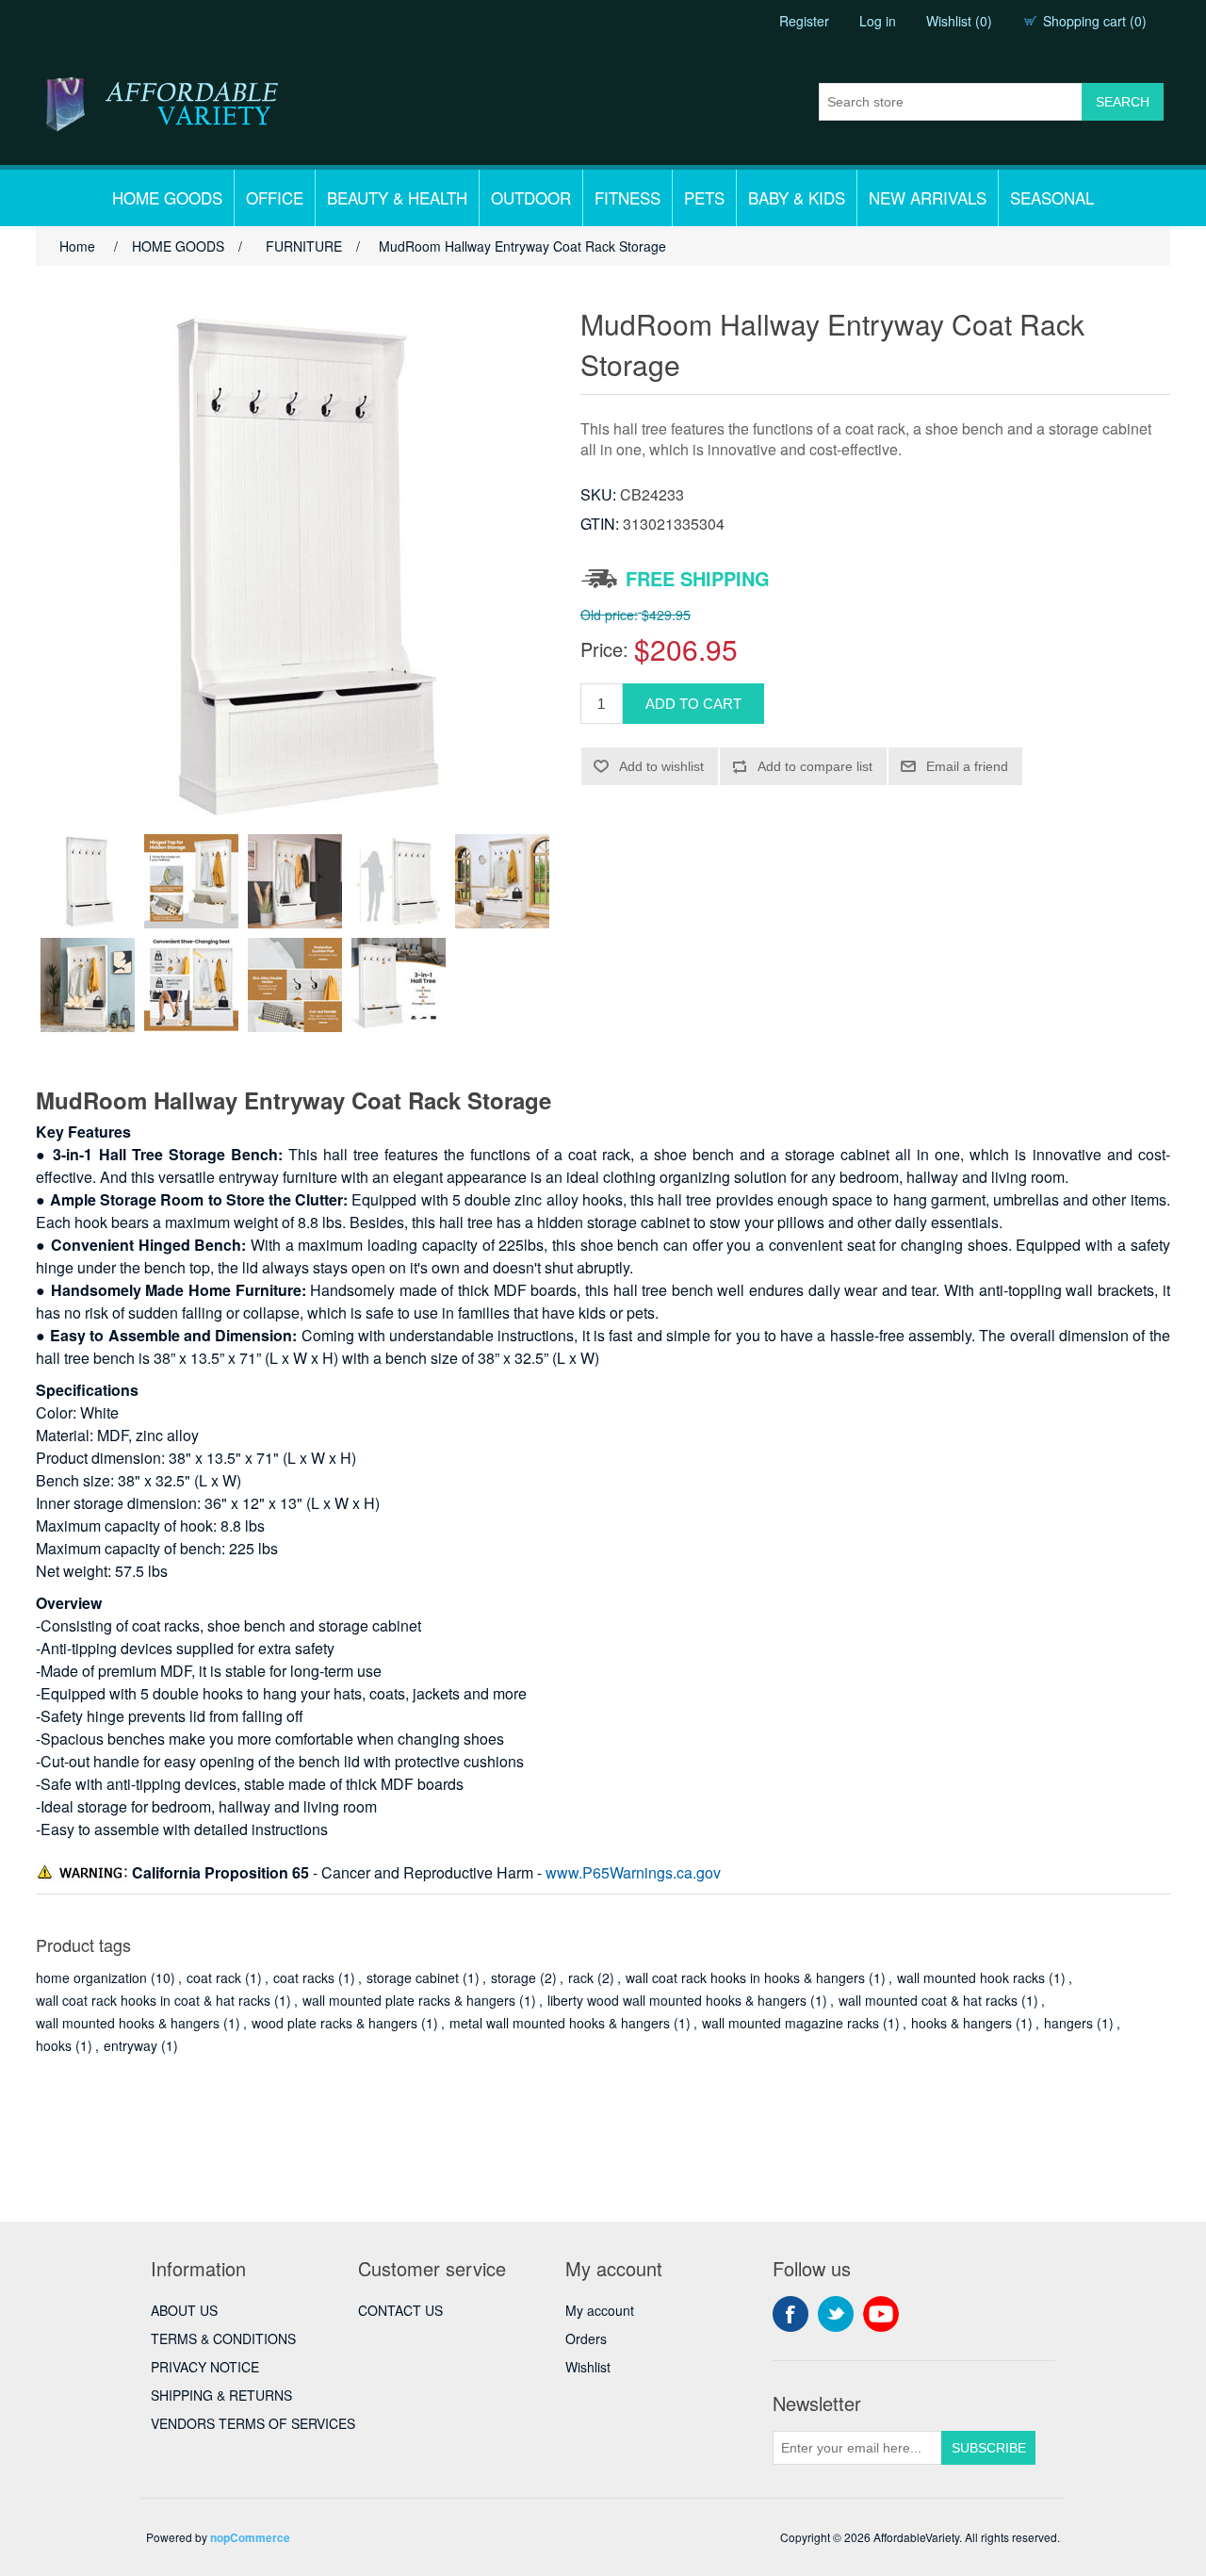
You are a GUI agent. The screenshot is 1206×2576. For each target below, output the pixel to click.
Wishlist (588, 2367)
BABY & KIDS (797, 197)
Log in (878, 21)
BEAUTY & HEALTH (397, 197)
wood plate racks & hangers (334, 2023)
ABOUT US (184, 2310)
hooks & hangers (962, 2023)
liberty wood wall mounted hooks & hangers (677, 2000)
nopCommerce (250, 2537)
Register (804, 21)
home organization (91, 1977)
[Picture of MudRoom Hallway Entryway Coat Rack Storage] (88, 881)
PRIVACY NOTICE (205, 2367)
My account (600, 2310)
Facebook (790, 2314)
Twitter (836, 2314)
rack (581, 1977)
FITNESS (627, 197)
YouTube (881, 2314)
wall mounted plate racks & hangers (409, 2000)
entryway (130, 2045)
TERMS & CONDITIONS (223, 2338)
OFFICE (275, 197)
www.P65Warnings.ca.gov (633, 1872)
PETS (704, 197)
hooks (54, 2045)
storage (513, 1977)
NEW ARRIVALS (928, 197)
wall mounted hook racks (971, 1977)
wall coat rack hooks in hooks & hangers (745, 1977)
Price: (604, 649)
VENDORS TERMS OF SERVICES (253, 2423)
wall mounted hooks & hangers (128, 2023)
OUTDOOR (531, 197)
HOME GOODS (167, 197)
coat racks (304, 1977)
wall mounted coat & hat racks (928, 2000)
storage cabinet (413, 1977)
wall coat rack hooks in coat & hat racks (153, 2000)
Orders (586, 2338)
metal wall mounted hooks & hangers (560, 2023)
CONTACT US (400, 2310)
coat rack (214, 1977)
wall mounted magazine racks (790, 2023)
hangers (1068, 2023)
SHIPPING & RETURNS (221, 2395)
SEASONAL (1052, 197)
